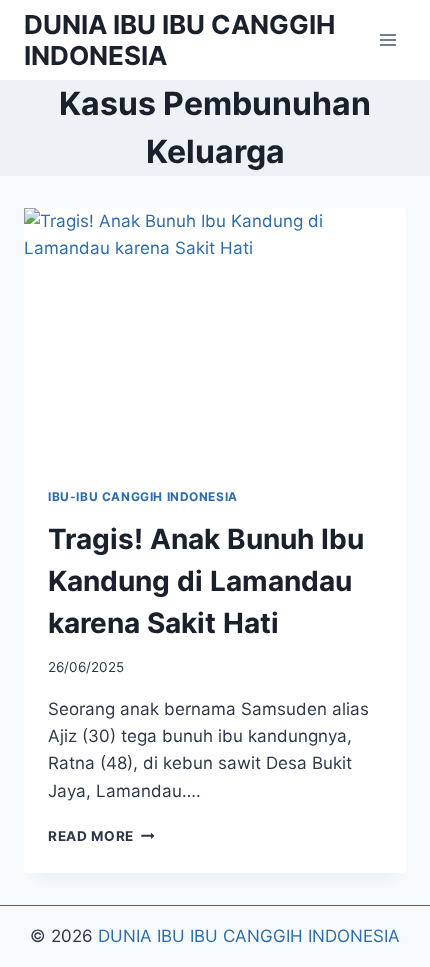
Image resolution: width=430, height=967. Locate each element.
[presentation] (215, 335)
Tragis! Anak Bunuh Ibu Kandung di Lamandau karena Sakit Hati (206, 581)
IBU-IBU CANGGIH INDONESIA (143, 496)
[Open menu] (387, 39)
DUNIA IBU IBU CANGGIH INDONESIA (249, 936)
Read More (101, 836)
